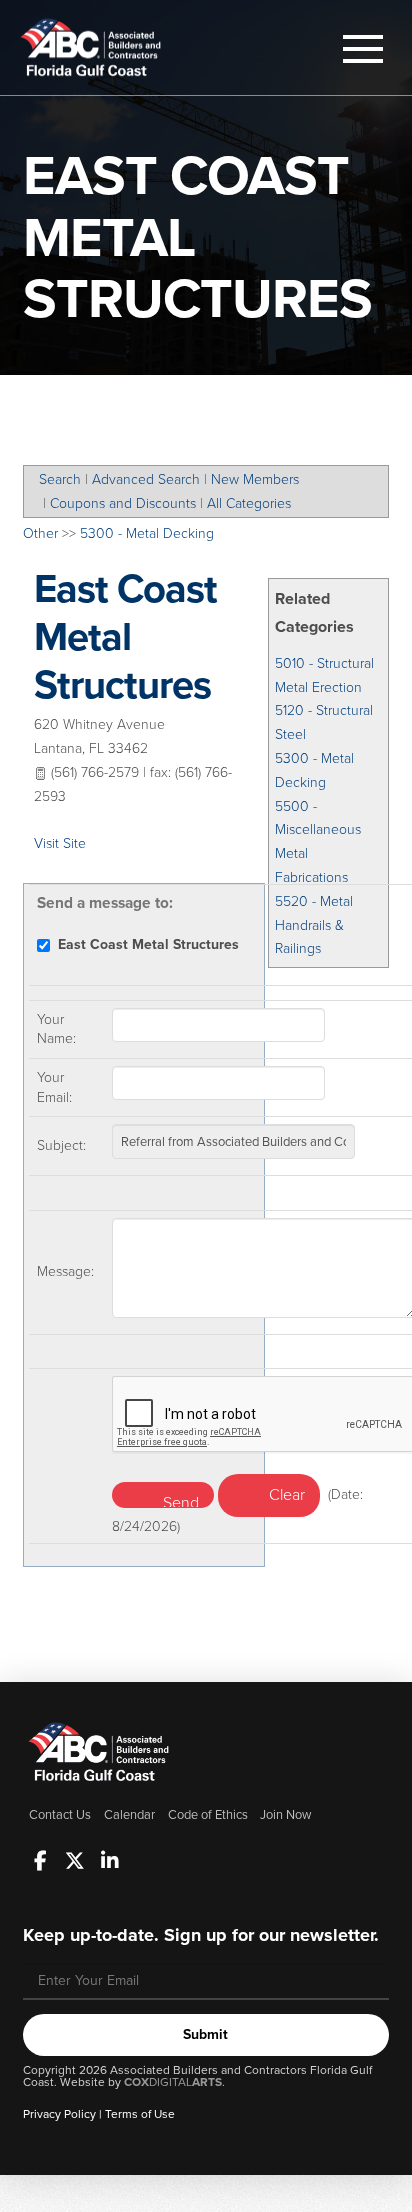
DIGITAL (173, 2082)
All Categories (249, 503)
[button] (363, 49)
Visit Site (60, 843)
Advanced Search (146, 479)
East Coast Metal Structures (126, 636)
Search (60, 479)
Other (40, 533)
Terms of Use (140, 2114)
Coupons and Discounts (123, 503)
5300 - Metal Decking (147, 533)
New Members (255, 479)
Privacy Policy (59, 2114)
